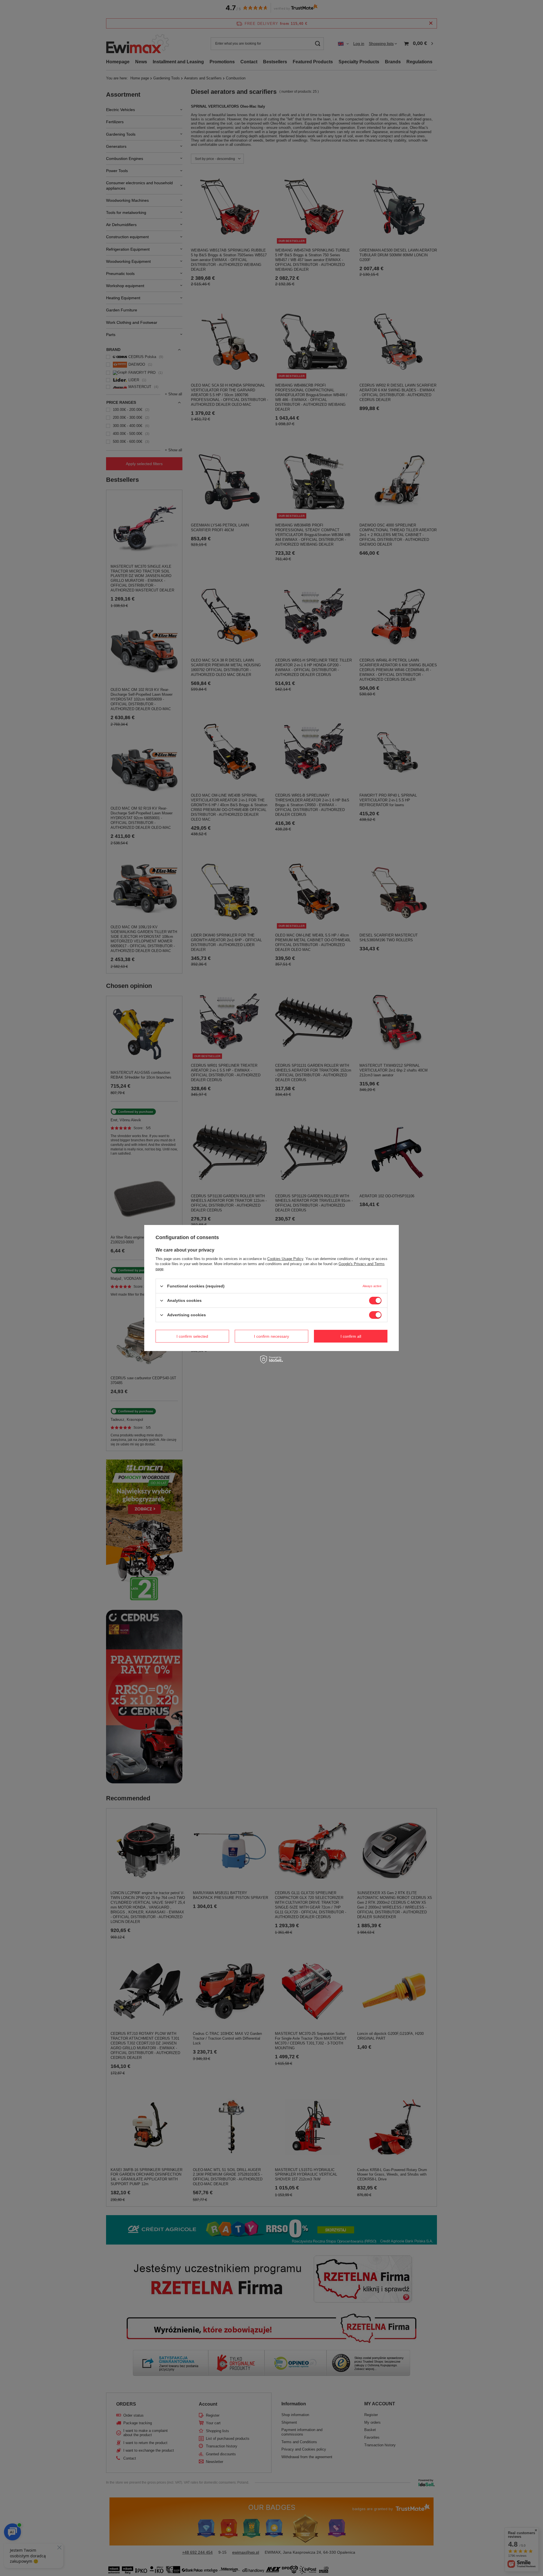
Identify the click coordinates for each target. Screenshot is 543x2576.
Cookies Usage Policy (285, 1259)
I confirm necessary (271, 1336)
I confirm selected (192, 1336)
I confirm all (351, 1336)
